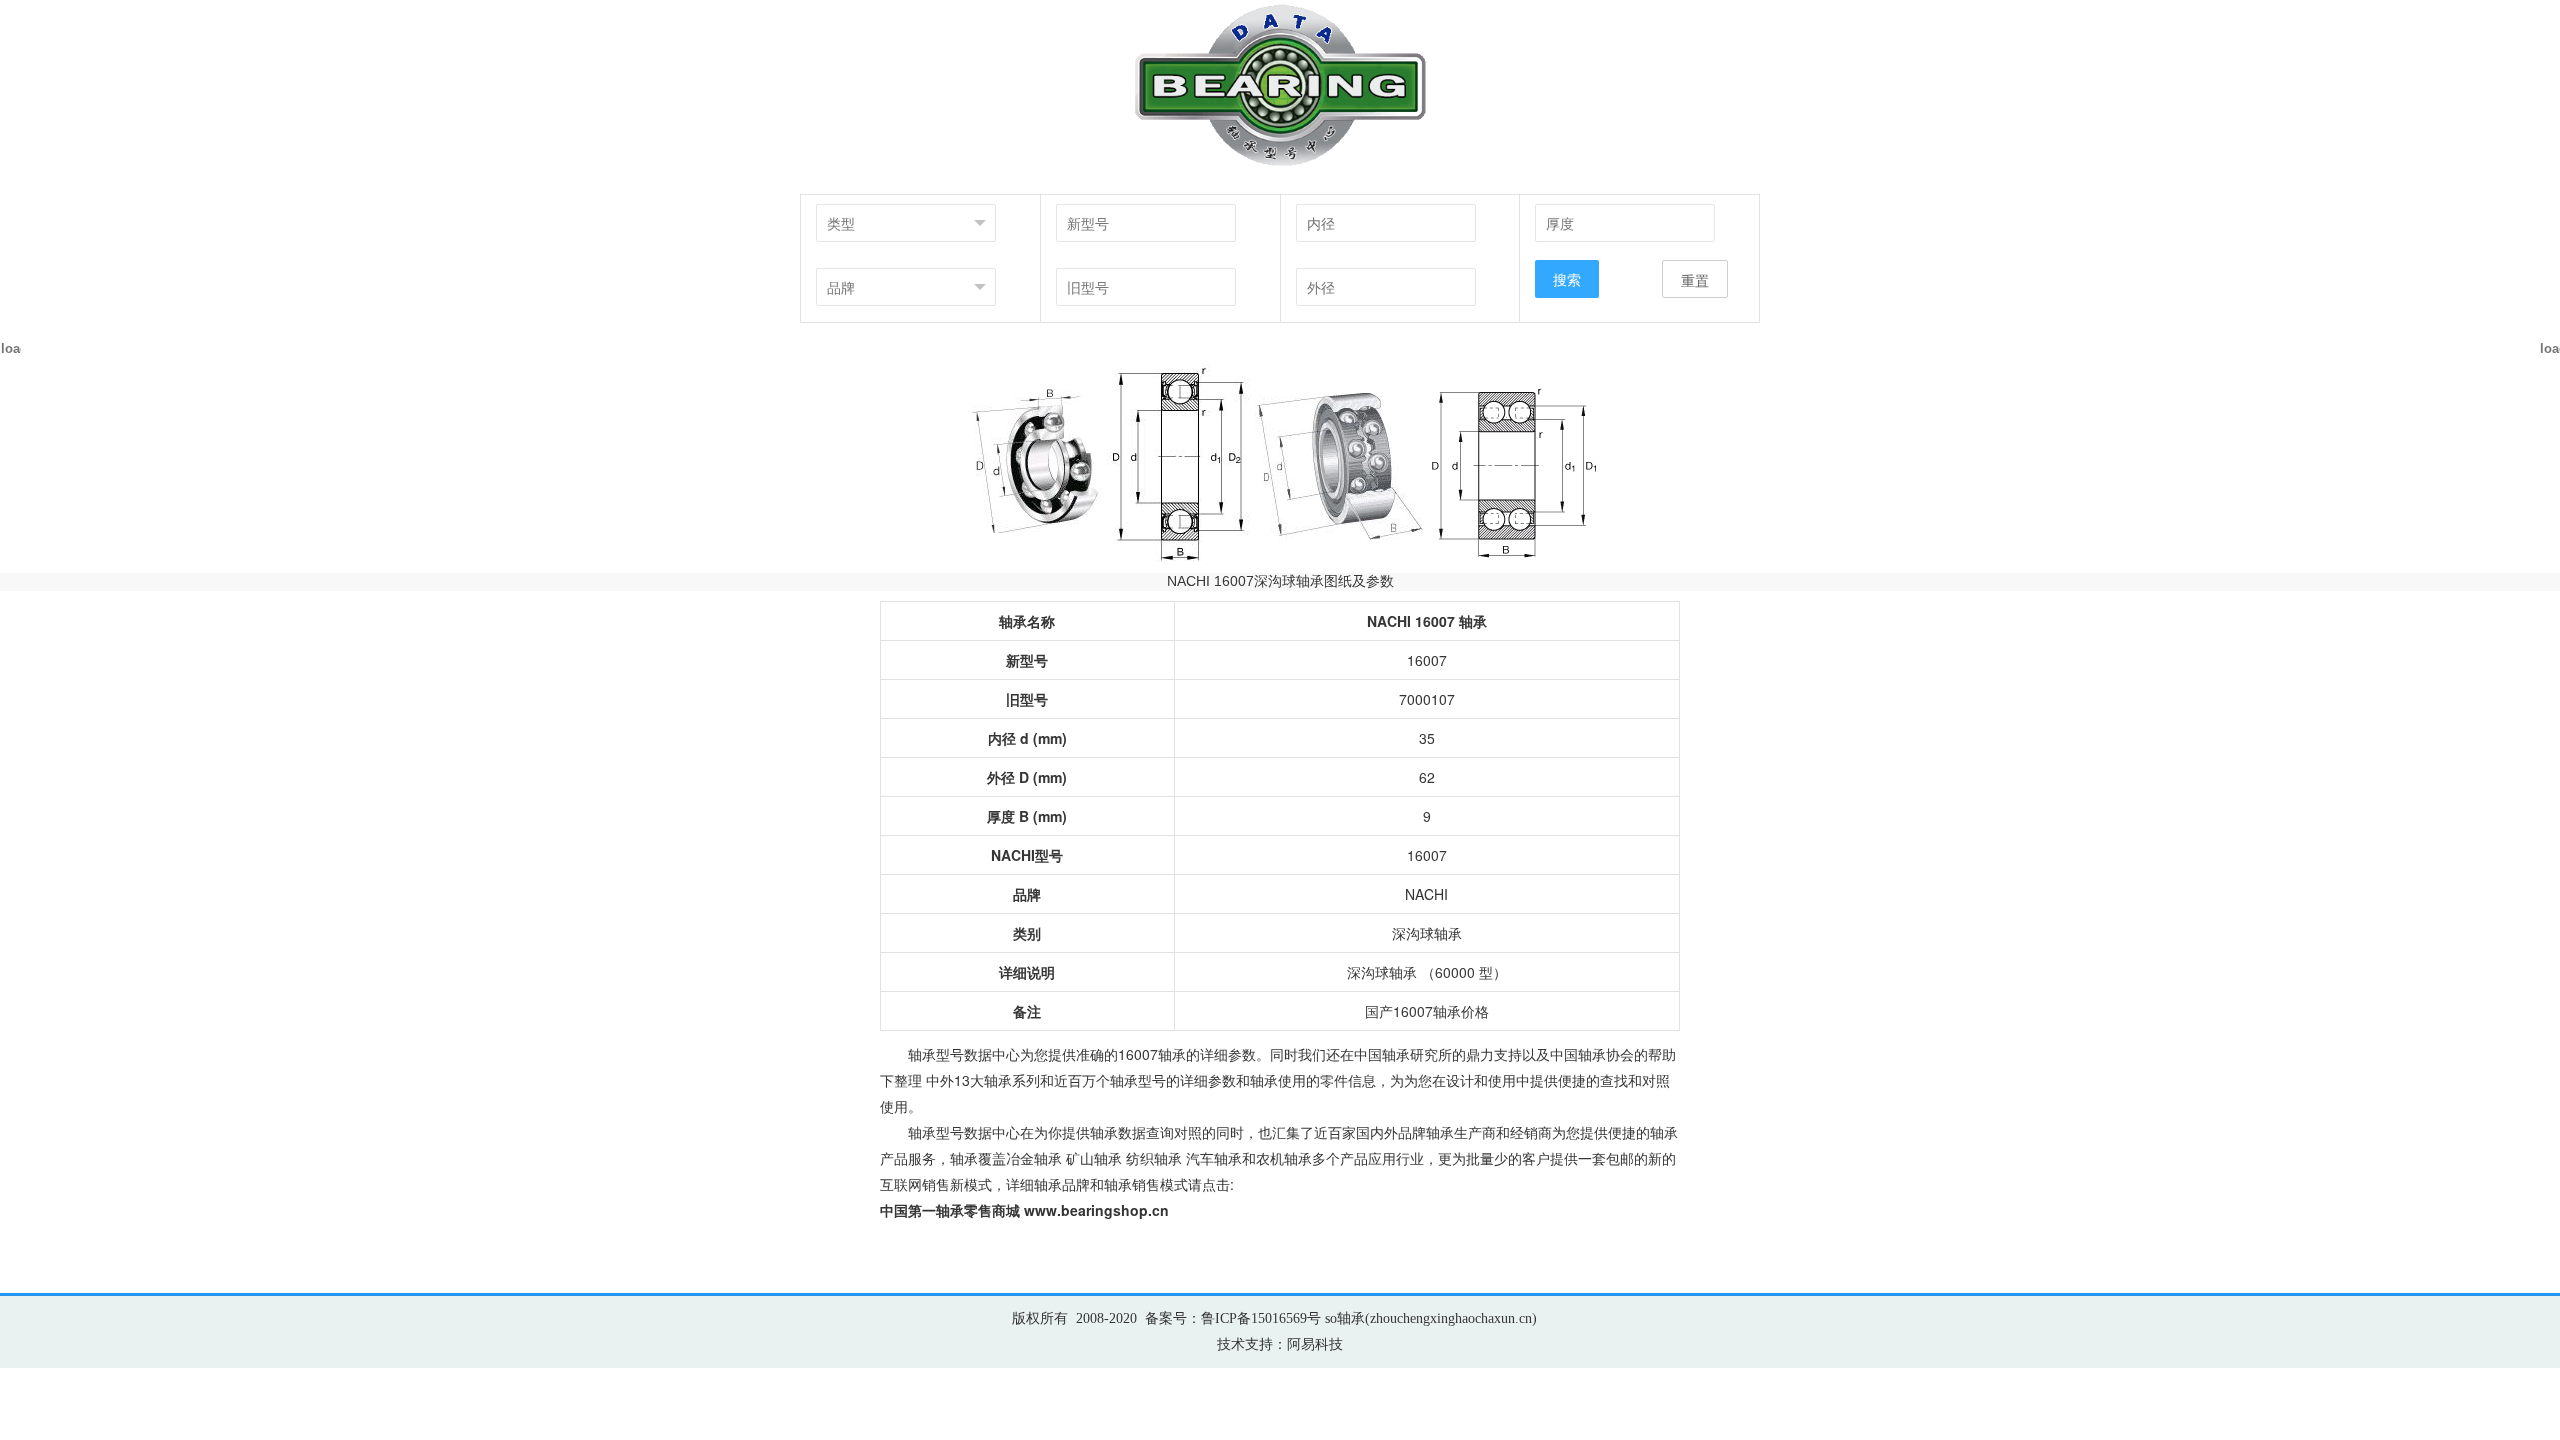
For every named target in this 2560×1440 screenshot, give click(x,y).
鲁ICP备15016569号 (1261, 1318)
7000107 (1427, 699)
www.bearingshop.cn (1096, 1210)
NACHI (1426, 894)
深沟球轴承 (1427, 933)
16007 (1427, 660)
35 (1427, 738)
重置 (1695, 280)
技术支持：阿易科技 (1280, 1344)
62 (1427, 777)
